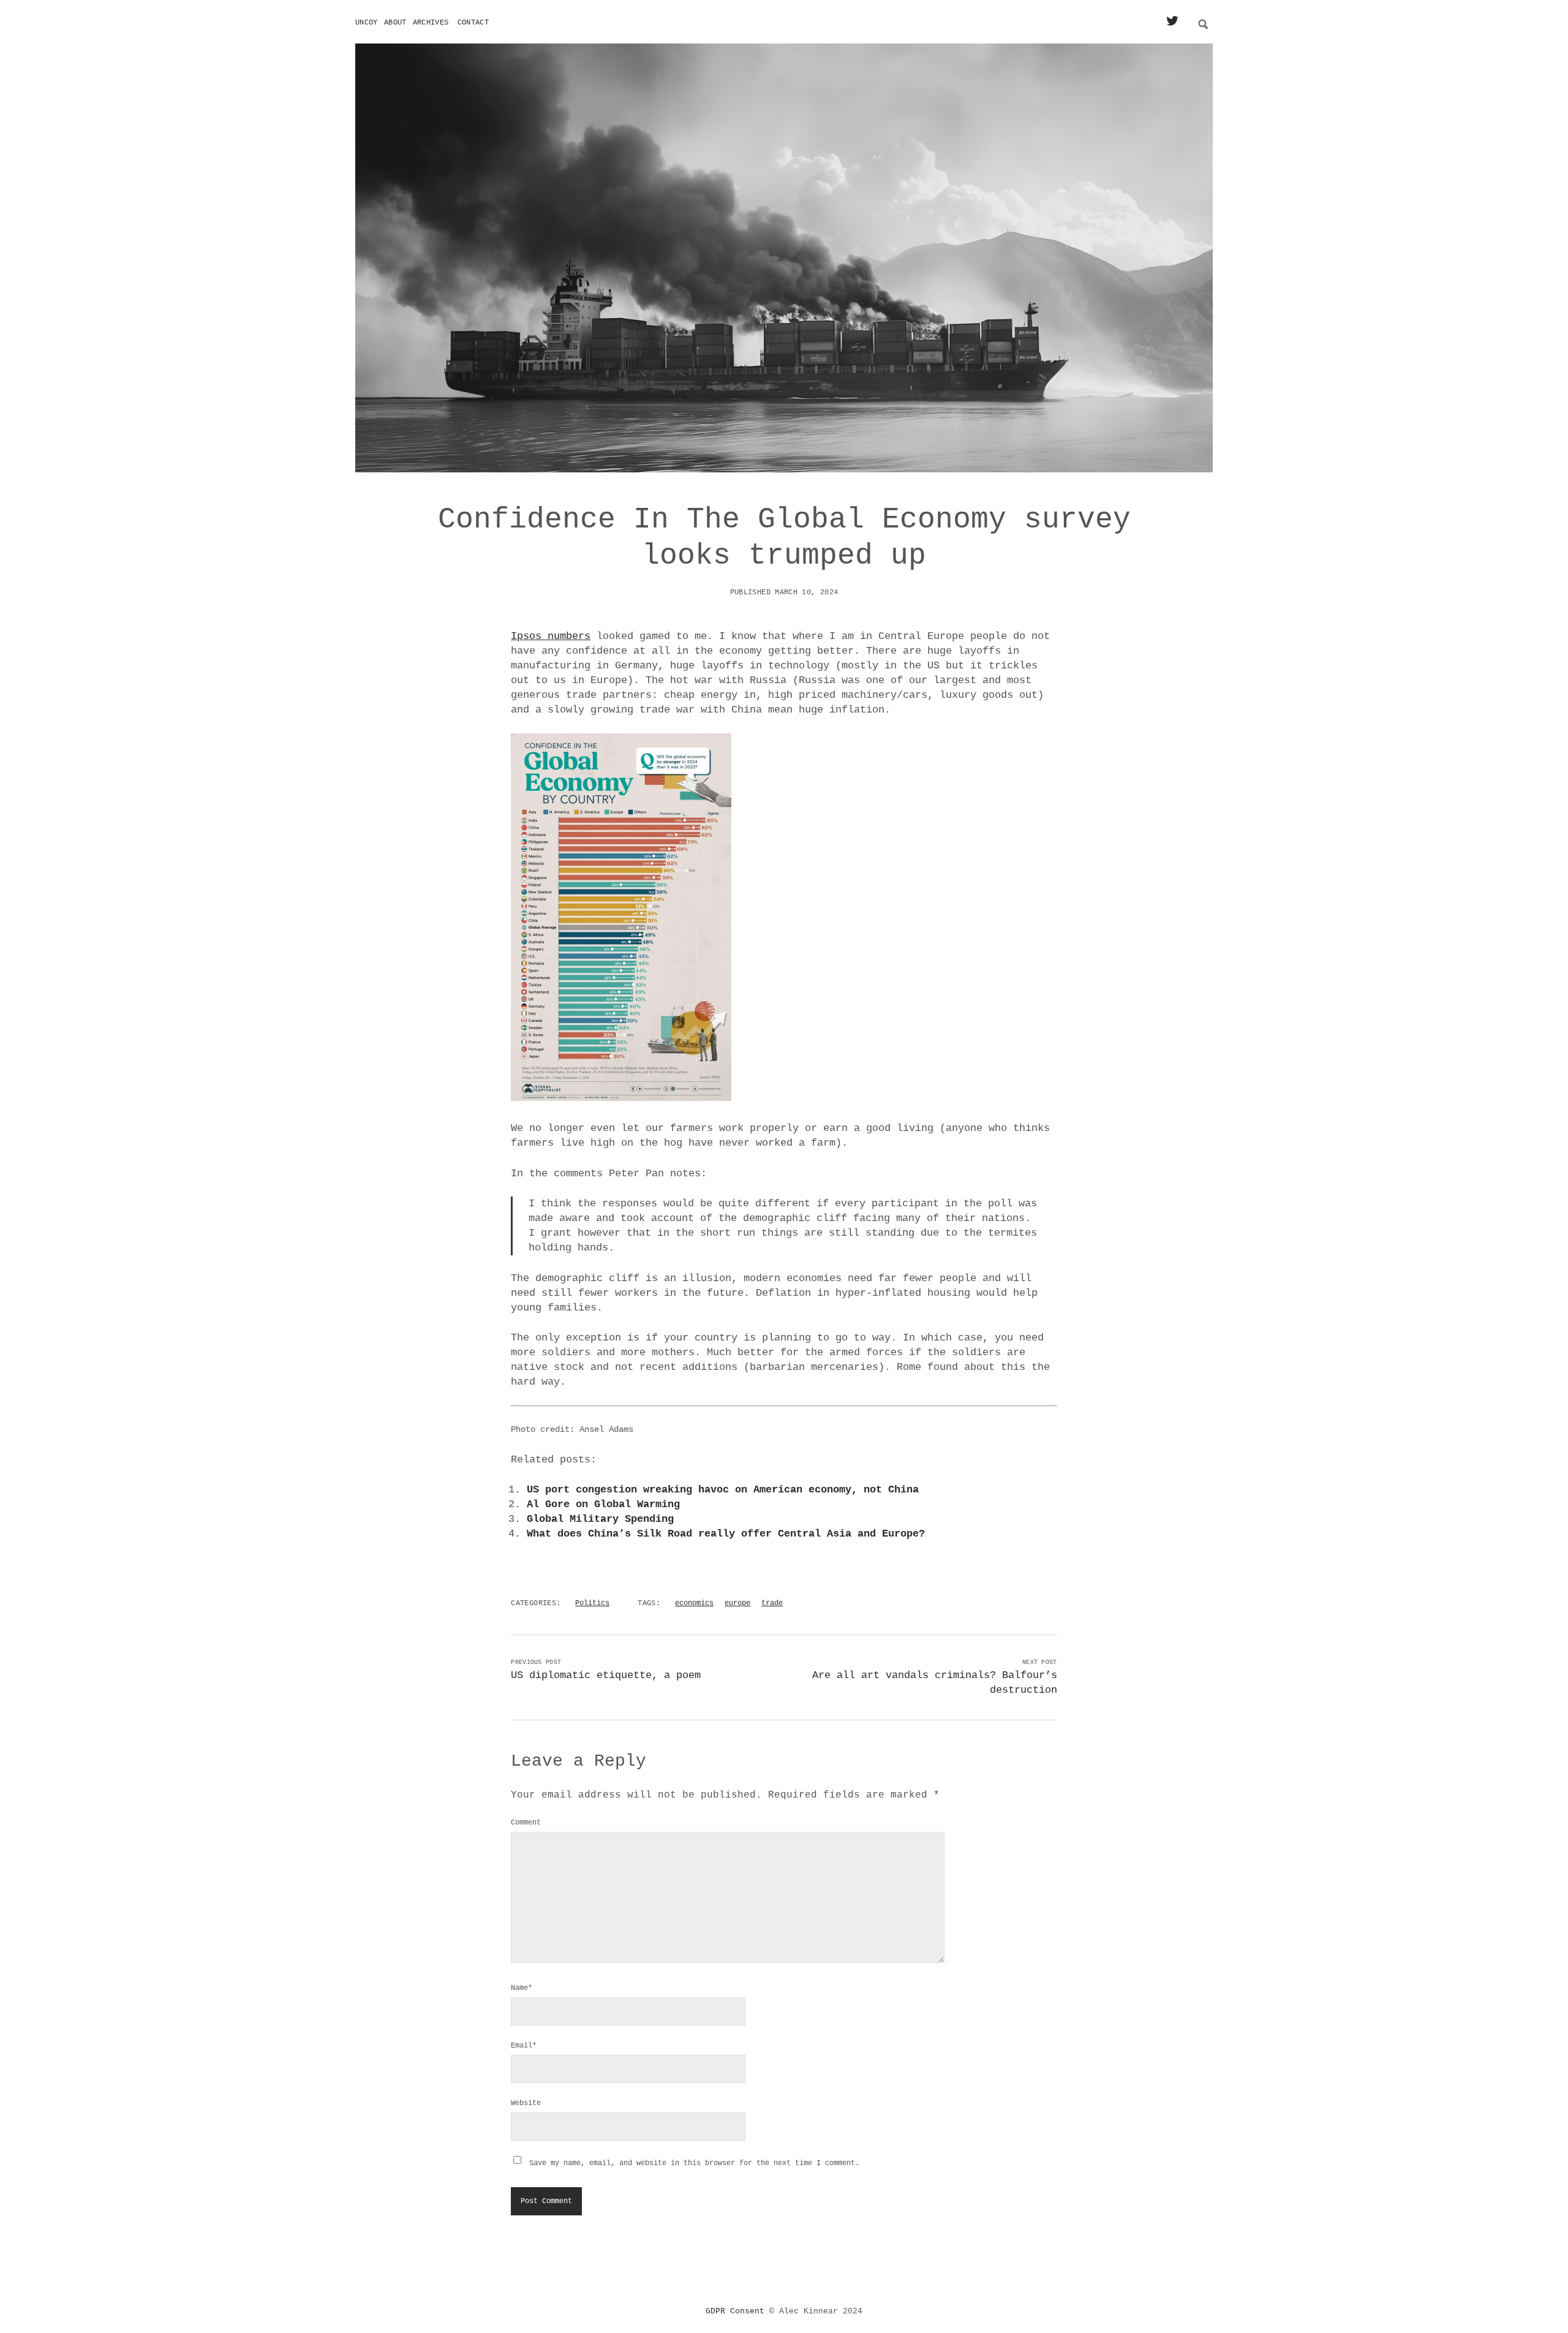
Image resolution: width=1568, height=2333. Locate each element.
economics (694, 1603)
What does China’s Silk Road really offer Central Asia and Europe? (726, 1534)
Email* (524, 2046)
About (395, 23)
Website (526, 2103)
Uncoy (367, 23)
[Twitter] (1172, 22)
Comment (526, 1823)
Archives (431, 23)
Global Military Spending (600, 1519)
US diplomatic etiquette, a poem (606, 1675)
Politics (592, 1603)
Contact (473, 23)
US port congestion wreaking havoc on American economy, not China (723, 1490)
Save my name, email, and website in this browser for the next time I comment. (694, 2163)
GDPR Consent (735, 2311)
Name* (522, 1988)
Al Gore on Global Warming (603, 1504)
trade (772, 1603)
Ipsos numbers (551, 636)
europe (737, 1603)
